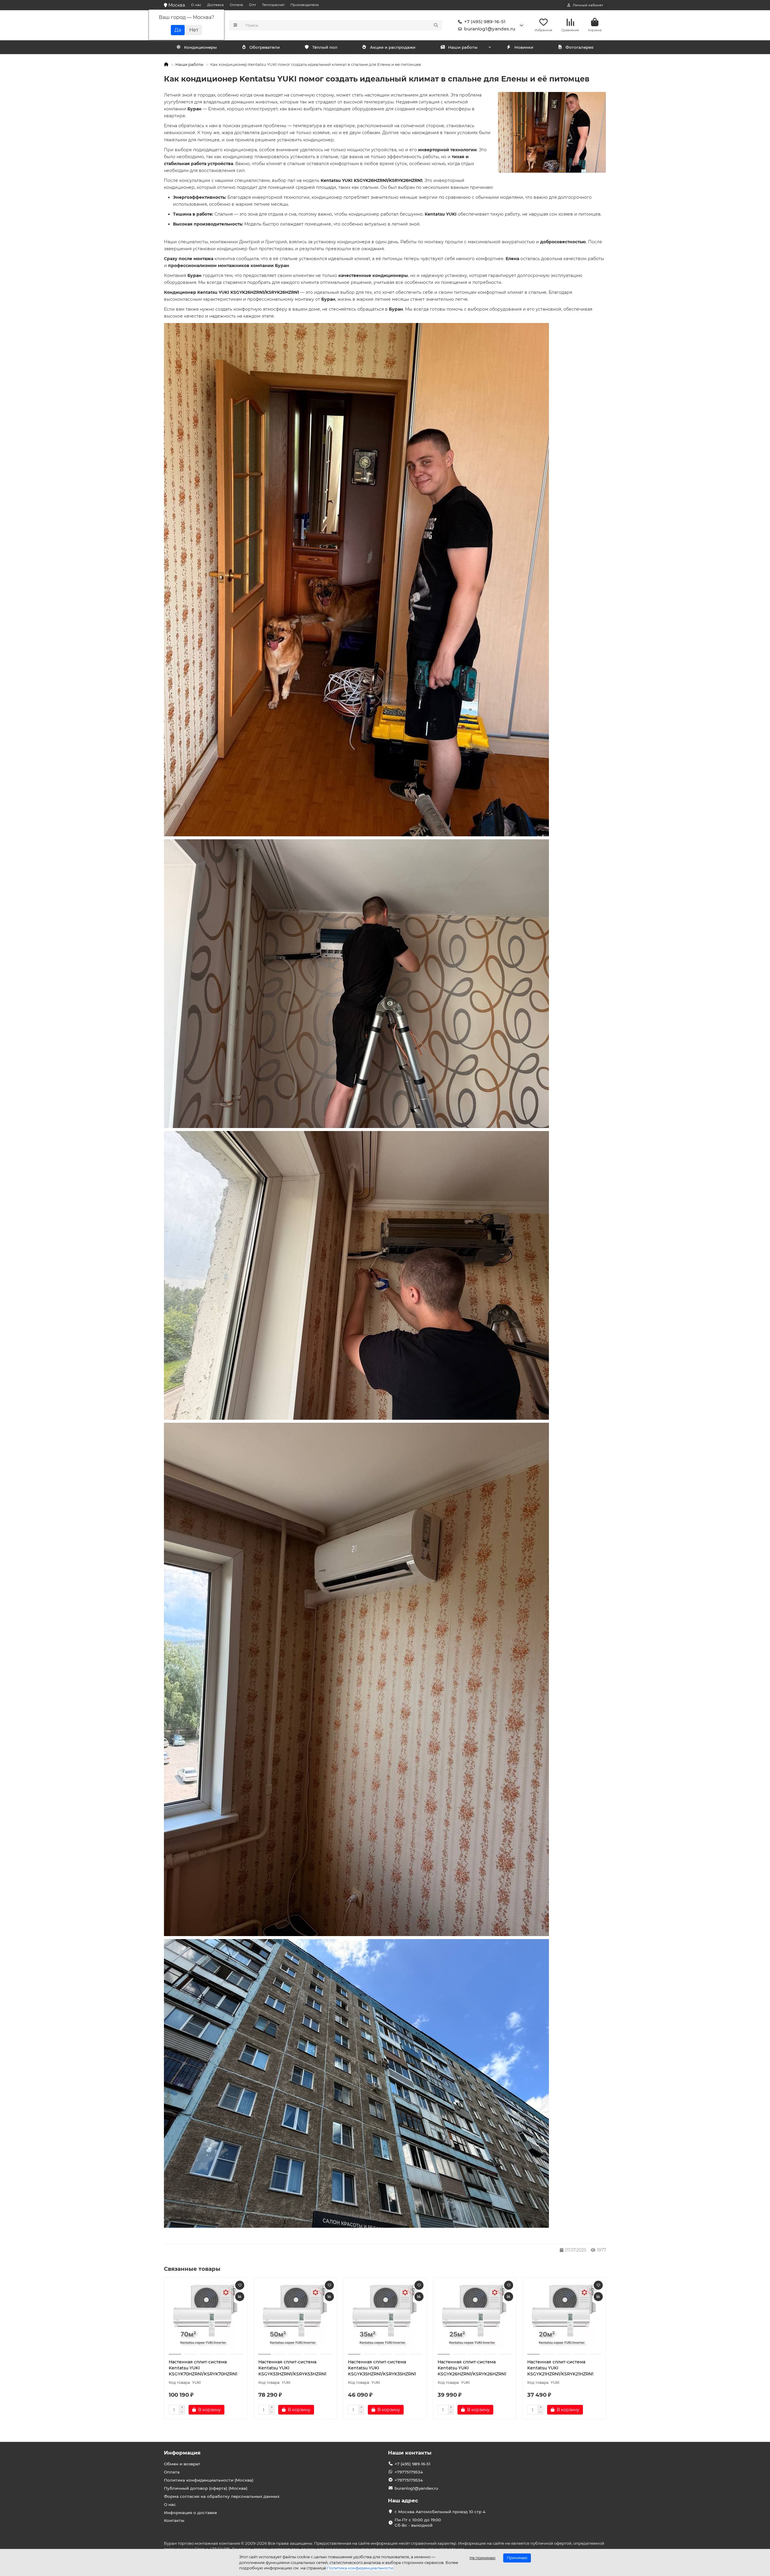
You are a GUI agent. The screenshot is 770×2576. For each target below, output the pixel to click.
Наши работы (463, 47)
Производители (305, 5)
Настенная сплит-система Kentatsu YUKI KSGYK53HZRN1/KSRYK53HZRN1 (292, 2368)
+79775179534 (409, 2472)
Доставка (216, 5)
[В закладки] (240, 2285)
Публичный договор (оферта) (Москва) (206, 2488)
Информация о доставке (190, 2513)
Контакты (174, 2520)
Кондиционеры (200, 47)
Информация (182, 2453)
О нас (196, 5)
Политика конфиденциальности (360, 2568)
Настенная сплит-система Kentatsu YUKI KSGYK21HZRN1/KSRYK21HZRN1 (560, 2368)
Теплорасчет (273, 5)
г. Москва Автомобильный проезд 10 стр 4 (440, 2512)
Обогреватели (265, 47)
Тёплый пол (325, 47)
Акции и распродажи (393, 47)
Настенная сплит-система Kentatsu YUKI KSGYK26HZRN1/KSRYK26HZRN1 (472, 2368)
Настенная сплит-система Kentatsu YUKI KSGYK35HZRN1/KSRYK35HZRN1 (382, 2368)
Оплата (236, 5)
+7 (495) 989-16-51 (485, 22)
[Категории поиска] (235, 25)
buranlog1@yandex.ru (490, 29)
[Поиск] (436, 25)
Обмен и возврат (182, 2464)
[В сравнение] (240, 2297)
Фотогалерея (579, 47)
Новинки (524, 47)
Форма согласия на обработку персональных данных (222, 2496)
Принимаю (517, 2558)
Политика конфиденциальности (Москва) (209, 2480)
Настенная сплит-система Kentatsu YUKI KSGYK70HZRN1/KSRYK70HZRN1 (203, 2368)
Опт (253, 5)
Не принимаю (482, 2558)
